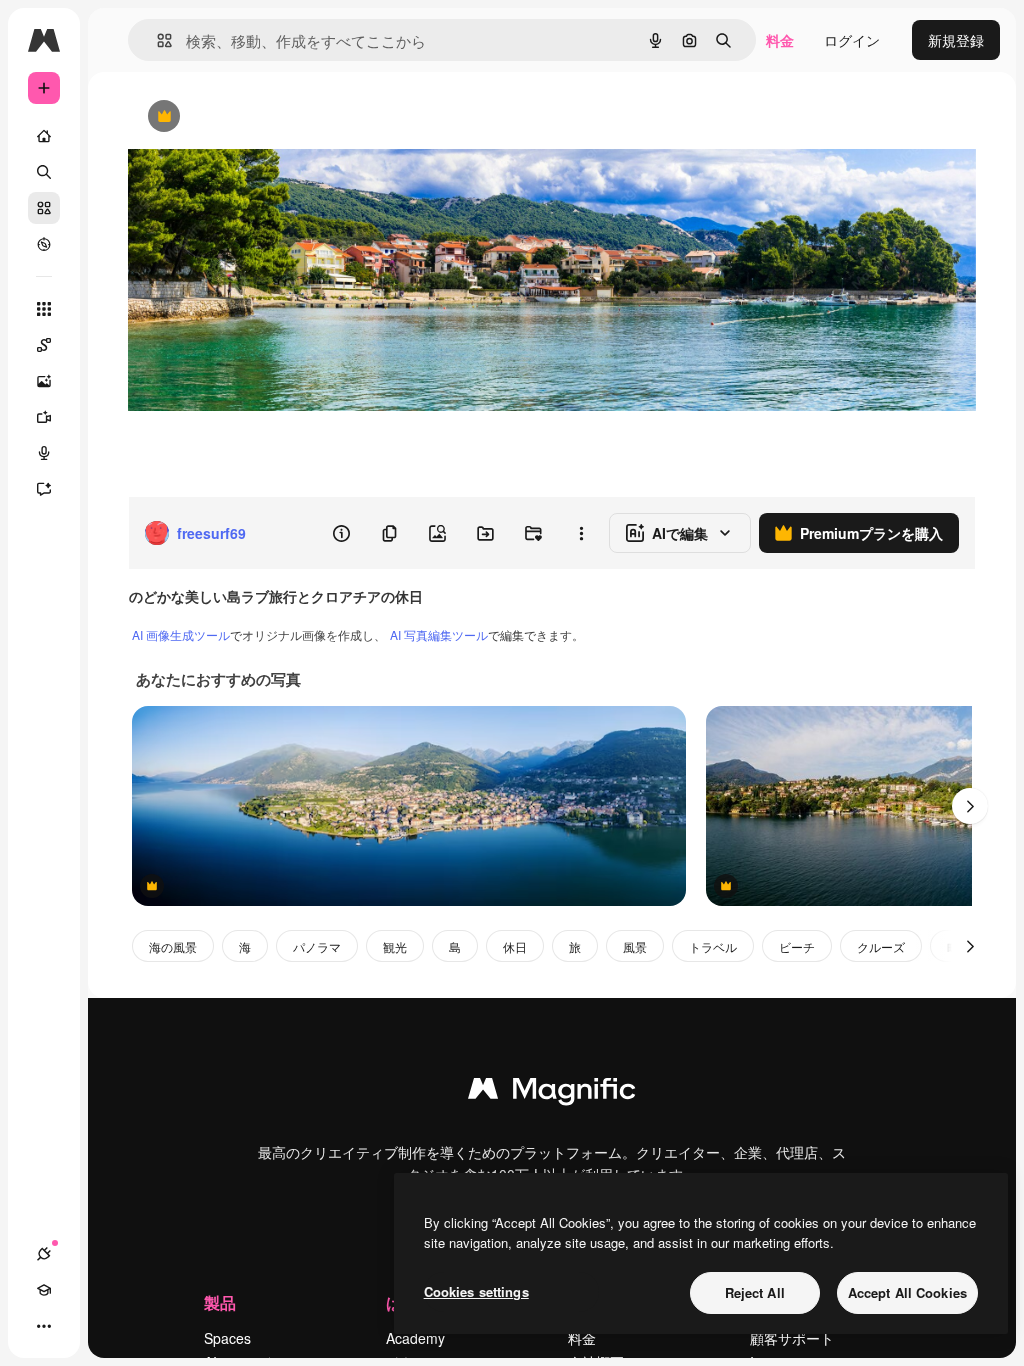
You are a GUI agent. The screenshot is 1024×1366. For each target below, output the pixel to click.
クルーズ (881, 946)
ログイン (852, 40)
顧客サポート (792, 1338)
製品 (220, 1302)
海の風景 (173, 946)
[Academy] (44, 1290)
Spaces (227, 1338)
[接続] (44, 1254)
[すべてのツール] (44, 309)
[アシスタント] (44, 489)
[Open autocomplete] (156, 40)
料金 (780, 40)
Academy (415, 1338)
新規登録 (956, 40)
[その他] (44, 1326)
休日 (515, 946)
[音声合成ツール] (44, 453)
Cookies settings (476, 1291)
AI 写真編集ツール (439, 634)
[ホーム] (44, 136)
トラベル (713, 946)
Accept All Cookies (907, 1292)
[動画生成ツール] (44, 417)
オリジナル (265, 117)
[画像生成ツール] (44, 381)
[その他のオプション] (581, 533)
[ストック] (44, 208)
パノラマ (317, 946)
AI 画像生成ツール (181, 634)
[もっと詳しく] (44, 244)
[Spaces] (44, 345)
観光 (395, 946)
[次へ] (970, 806)
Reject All (755, 1292)
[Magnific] (552, 1093)
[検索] (44, 172)
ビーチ (797, 946)
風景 (635, 946)
